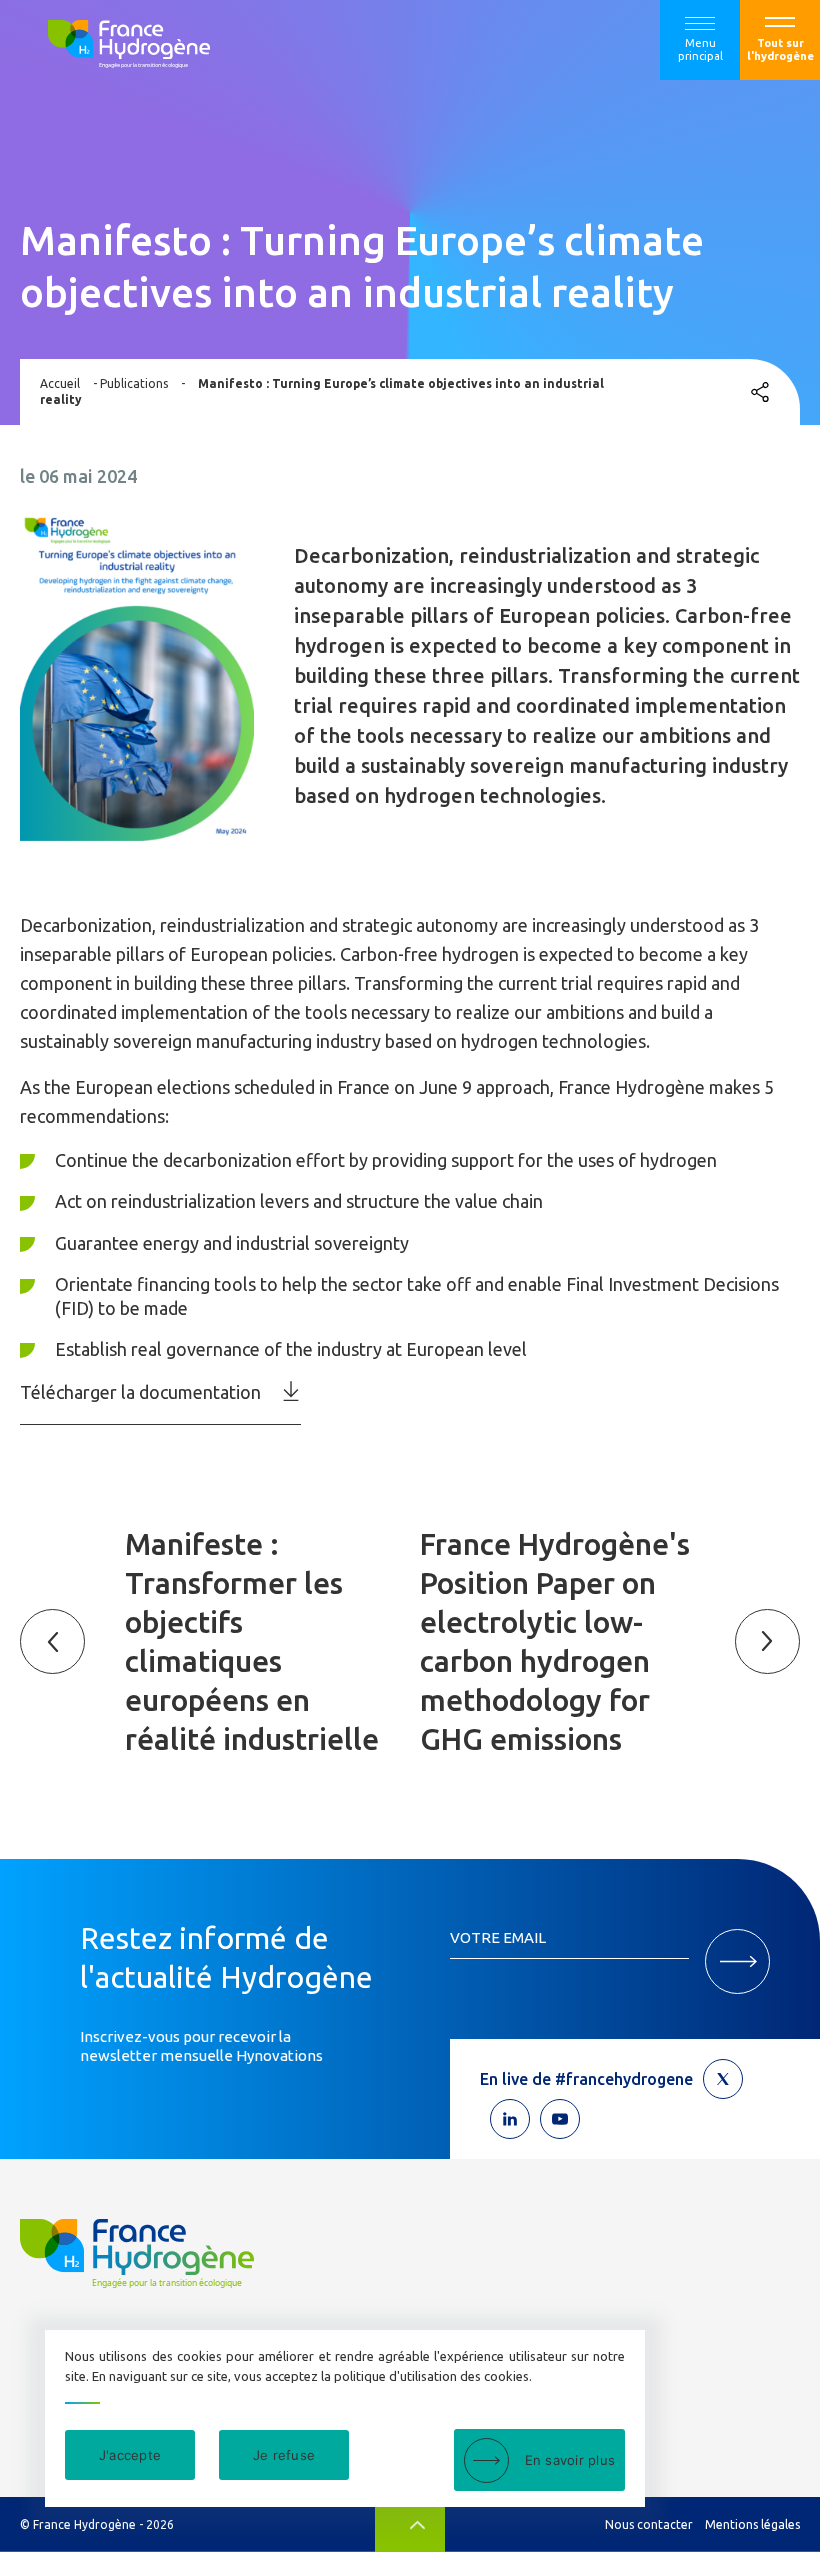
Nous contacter (649, 2524)
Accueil (60, 383)
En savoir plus (570, 2460)
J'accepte (130, 2455)
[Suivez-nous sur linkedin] (510, 2119)
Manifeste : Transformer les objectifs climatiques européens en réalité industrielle (252, 1641)
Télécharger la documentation (140, 1392)
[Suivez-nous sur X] (723, 2079)
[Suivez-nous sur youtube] (560, 2119)
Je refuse (284, 2455)
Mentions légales (752, 2524)
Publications (134, 383)
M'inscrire (737, 1961)
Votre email (498, 1937)
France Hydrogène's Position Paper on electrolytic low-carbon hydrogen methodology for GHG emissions (555, 1641)
